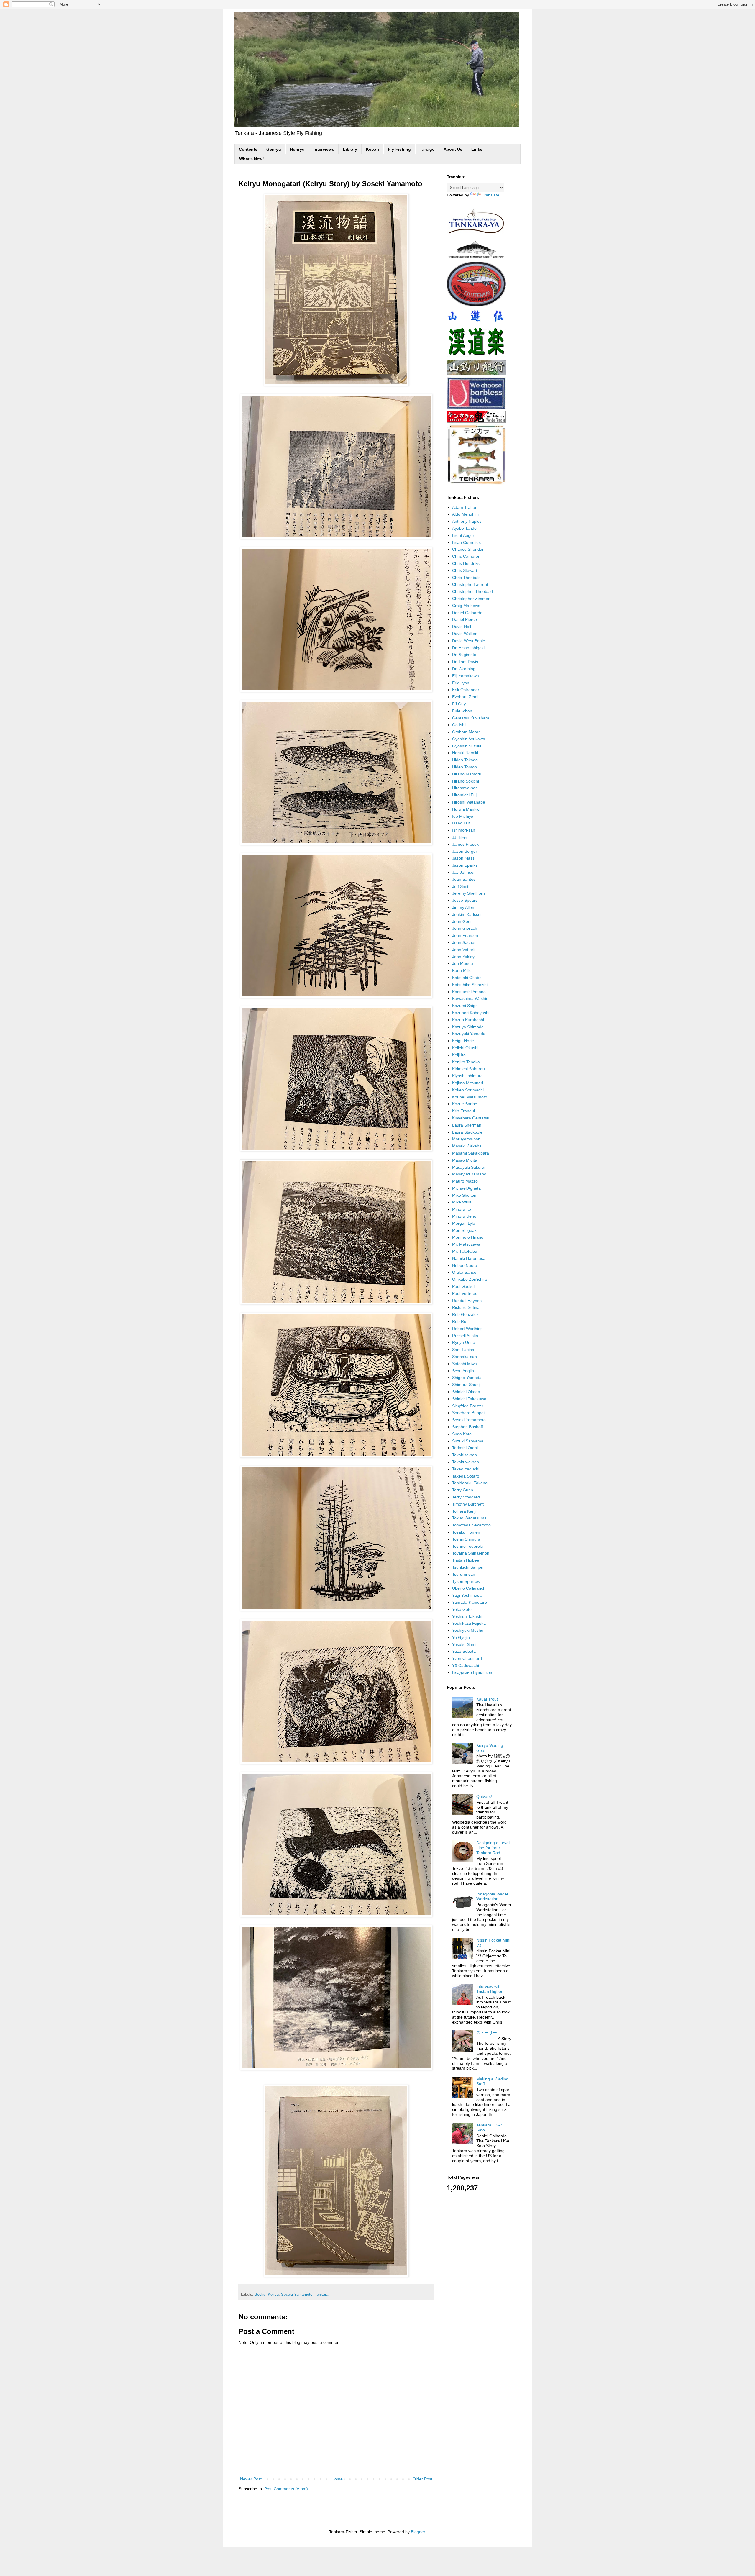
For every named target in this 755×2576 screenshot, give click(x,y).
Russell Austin (465, 1336)
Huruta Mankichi (467, 809)
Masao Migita (465, 1160)
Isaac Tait (461, 823)
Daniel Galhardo (467, 613)
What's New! (252, 159)
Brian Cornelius (466, 542)
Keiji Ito (459, 1055)
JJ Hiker (460, 837)
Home (337, 2479)
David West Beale (469, 641)
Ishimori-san (464, 830)
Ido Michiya (463, 816)
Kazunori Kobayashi (471, 1013)
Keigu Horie (463, 1041)
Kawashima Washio (470, 998)
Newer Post (251, 2479)
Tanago (427, 149)
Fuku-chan (462, 711)
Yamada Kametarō (470, 1602)
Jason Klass (463, 858)
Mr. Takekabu (465, 1251)
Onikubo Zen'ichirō (470, 1279)
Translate (491, 195)
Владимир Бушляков (472, 1672)
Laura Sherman (467, 1125)
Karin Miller (463, 970)
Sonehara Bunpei (468, 1413)
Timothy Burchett (468, 1504)
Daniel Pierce (465, 619)
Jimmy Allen (463, 907)
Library (350, 149)
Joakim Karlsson (467, 914)
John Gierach (465, 928)
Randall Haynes (467, 1301)
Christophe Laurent (470, 584)
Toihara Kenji (464, 1511)
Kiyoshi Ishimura (467, 1076)
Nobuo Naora (465, 1265)
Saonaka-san (465, 1357)
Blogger (418, 2532)
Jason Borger (465, 851)
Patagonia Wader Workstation (492, 1897)
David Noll (462, 627)
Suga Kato (462, 1434)
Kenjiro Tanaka (466, 1062)
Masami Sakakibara (471, 1153)
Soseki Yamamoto (297, 2295)
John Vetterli (464, 950)
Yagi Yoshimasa (467, 1595)
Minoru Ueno (464, 1216)
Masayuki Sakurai (469, 1167)
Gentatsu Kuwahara (471, 718)
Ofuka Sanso (464, 1272)
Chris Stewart (465, 570)
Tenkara (321, 2295)
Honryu (297, 149)
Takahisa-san (465, 1455)
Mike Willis (462, 1202)
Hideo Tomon (465, 767)
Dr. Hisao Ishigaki (468, 648)
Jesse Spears (465, 900)
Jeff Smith (461, 886)
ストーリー (487, 2033)
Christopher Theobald (472, 591)
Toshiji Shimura (466, 1539)
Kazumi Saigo (465, 1006)
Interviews (324, 149)
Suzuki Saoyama (468, 1441)
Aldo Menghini (465, 514)
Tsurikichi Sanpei (468, 1567)
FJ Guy (459, 704)
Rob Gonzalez (465, 1314)
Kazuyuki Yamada (469, 1034)
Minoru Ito (462, 1209)
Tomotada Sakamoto (471, 1525)
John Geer (462, 921)
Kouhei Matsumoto (470, 1097)
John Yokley (463, 957)
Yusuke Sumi (464, 1644)
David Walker (464, 634)
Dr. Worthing (464, 669)
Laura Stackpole (467, 1132)
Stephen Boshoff (468, 1427)
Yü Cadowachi (466, 1665)
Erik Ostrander (466, 690)
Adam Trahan (465, 507)
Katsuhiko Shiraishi (470, 985)
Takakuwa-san (466, 1462)
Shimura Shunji (466, 1385)
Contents (248, 149)
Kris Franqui (463, 1111)
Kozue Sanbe (465, 1104)
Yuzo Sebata (464, 1651)
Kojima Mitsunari (468, 1083)
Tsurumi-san (464, 1574)
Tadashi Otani (465, 1448)
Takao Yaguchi (466, 1469)
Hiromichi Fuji (465, 795)
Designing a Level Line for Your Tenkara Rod (493, 1848)
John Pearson (465, 935)
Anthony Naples (467, 521)
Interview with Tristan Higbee (490, 1989)
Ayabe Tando (464, 528)
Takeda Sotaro (466, 1476)
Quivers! (484, 1796)
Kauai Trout (487, 1699)
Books (260, 2295)
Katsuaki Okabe (467, 978)
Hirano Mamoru (467, 774)
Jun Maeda (463, 963)
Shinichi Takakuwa (469, 1399)
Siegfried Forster (468, 1406)
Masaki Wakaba (467, 1146)
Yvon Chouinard (467, 1658)
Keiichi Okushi (465, 1048)
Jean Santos (464, 879)
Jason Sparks (465, 865)
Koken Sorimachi (468, 1090)
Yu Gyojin (461, 1637)
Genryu (274, 149)
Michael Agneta (466, 1188)
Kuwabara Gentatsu (471, 1118)
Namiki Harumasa (469, 1258)
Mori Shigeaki (465, 1230)
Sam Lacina (463, 1350)
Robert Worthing (467, 1329)
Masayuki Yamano (469, 1174)
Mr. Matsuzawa (466, 1244)
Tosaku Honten (466, 1532)
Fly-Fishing (399, 149)
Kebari (372, 149)
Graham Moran (466, 732)
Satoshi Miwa (465, 1364)
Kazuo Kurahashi (468, 1020)
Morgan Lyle (464, 1223)
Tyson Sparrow (466, 1581)
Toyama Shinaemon (471, 1553)
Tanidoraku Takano (470, 1483)
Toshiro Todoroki (467, 1546)
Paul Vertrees (465, 1293)
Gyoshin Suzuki (467, 746)
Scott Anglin (463, 1371)
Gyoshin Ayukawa (469, 739)
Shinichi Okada (466, 1392)
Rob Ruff (460, 1321)
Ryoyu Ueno (464, 1342)
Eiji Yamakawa (466, 676)
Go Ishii (459, 725)
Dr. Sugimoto (464, 655)
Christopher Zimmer (471, 599)
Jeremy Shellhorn (468, 893)
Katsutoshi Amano (469, 992)
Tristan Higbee (466, 1560)
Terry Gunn (463, 1490)
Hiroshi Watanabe (469, 802)
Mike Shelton (464, 1195)
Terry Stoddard (466, 1497)
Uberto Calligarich (469, 1588)
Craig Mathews (466, 606)
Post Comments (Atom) (286, 2489)
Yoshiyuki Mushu (468, 1630)
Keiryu (273, 2295)
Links (477, 149)
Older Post (422, 2479)
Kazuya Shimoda (468, 1027)
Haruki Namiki (465, 753)
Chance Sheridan (468, 549)
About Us (453, 149)
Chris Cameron (466, 556)
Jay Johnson (464, 872)
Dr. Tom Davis (465, 662)
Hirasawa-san (465, 788)
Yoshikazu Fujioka (469, 1623)
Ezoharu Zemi (465, 697)
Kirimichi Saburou (468, 1069)
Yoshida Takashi (467, 1616)
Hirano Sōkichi (466, 781)
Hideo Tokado (465, 760)
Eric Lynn (461, 683)
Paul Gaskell (464, 1286)
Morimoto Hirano (468, 1237)
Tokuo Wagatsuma (469, 1518)
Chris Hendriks (466, 563)
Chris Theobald (466, 578)
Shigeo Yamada (467, 1378)
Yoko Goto (462, 1609)
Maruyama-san (466, 1139)
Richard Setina (466, 1307)
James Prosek (465, 844)
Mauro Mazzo (465, 1181)
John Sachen (464, 942)
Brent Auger (463, 535)
